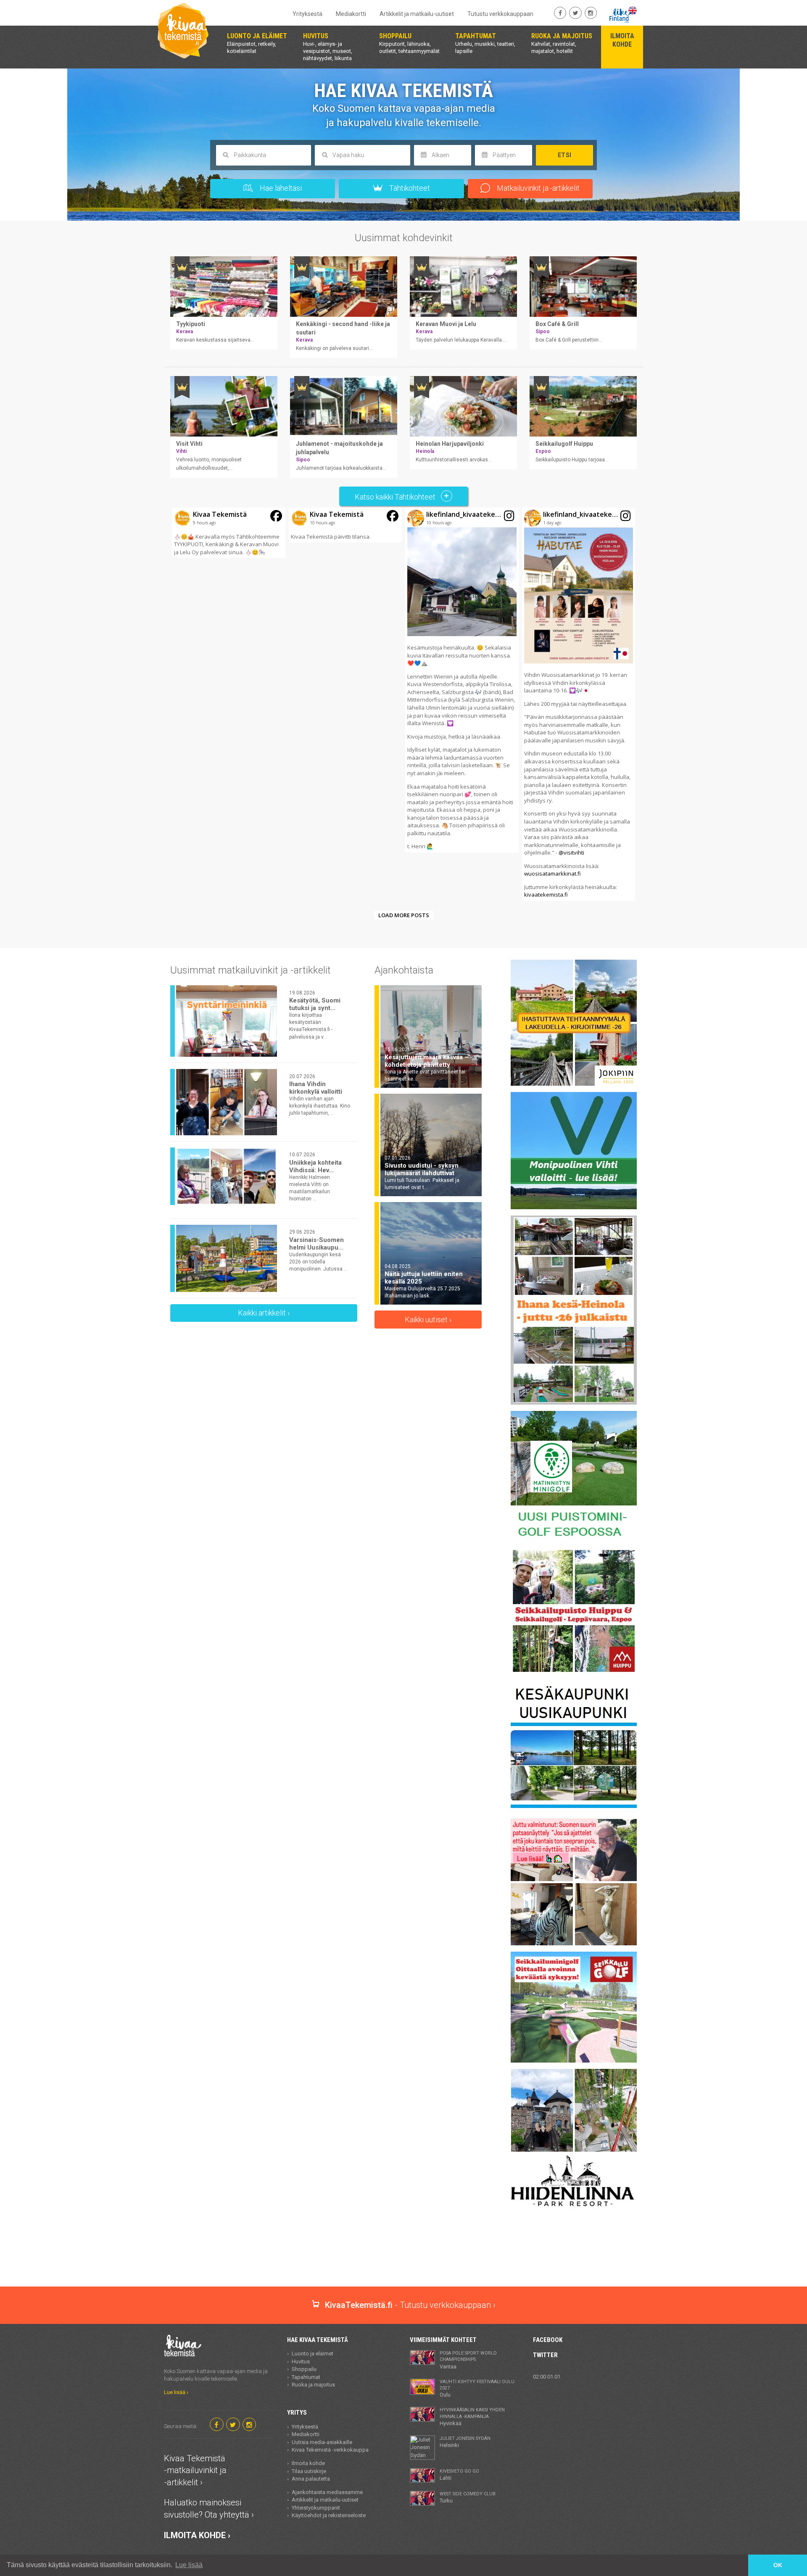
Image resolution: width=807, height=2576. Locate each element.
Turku (468, 2497)
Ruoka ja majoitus (313, 2385)
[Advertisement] (403, 2257)
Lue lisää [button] (189, 2565)
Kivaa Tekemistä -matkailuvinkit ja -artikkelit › (195, 2470)
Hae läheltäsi (280, 188)
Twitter (545, 2355)
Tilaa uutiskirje (309, 2471)
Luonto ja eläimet (313, 2354)
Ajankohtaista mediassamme (327, 2492)
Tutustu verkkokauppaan (500, 14)
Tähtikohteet (409, 188)
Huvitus (301, 2362)
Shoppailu (304, 2369)
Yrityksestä (307, 14)
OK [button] (778, 2565)
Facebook (548, 2340)
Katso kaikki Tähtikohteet (396, 497)
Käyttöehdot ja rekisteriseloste (329, 2515)
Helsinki (465, 2442)
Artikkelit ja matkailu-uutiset (417, 14)
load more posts (404, 915)
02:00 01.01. (547, 2377)
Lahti (459, 2475)
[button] (229, 533)
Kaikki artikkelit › (264, 1313)
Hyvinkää (472, 2417)
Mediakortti (351, 14)
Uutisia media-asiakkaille (322, 2442)
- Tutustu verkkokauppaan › (410, 2305)
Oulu (477, 2389)
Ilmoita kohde (308, 2463)
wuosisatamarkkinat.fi (553, 874)
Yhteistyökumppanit (316, 2508)
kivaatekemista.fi (546, 895)
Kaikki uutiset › (428, 1320)
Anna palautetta (311, 2479)
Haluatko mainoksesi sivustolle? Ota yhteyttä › (209, 2509)
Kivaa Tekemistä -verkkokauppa (330, 2450)
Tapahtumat (306, 2377)
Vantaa (468, 2360)
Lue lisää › (176, 2392)
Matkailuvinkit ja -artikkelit (537, 188)
